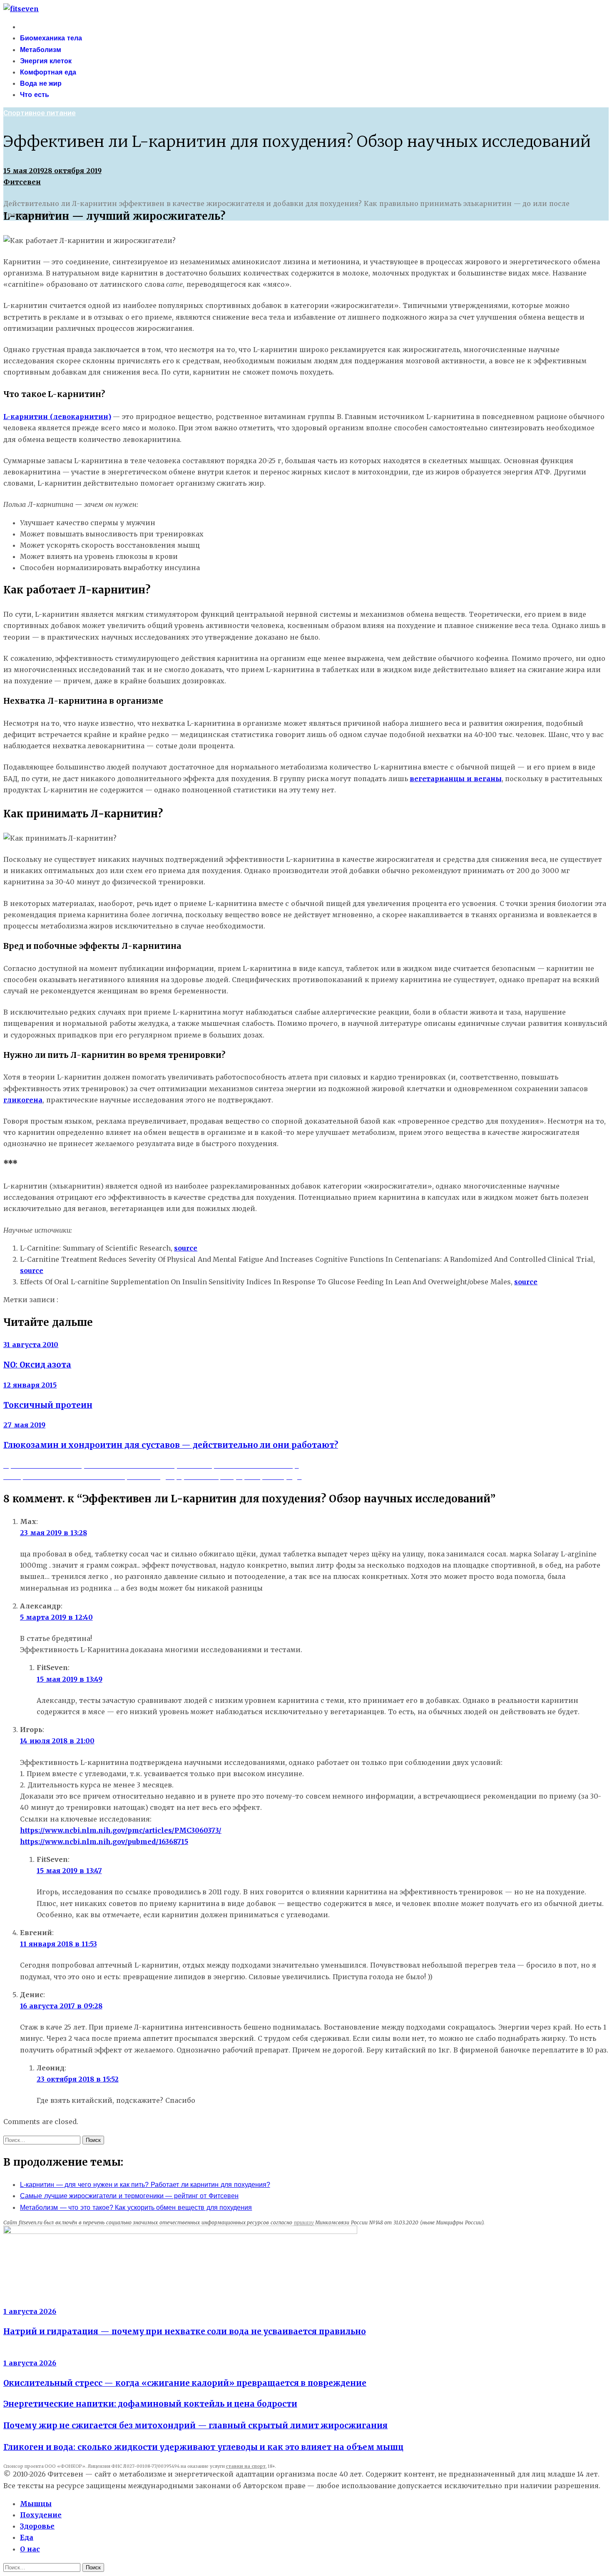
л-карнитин (170, 1300)
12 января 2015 (30, 1385)
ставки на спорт (245, 2466)
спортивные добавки (331, 1300)
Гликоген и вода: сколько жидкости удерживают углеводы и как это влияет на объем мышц (203, 2447)
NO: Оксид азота (37, 1365)
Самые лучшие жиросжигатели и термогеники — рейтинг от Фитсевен (129, 2196)
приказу (304, 2222)
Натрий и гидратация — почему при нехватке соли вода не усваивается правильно (185, 2332)
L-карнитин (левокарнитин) (57, 417)
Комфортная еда (48, 72)
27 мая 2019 (24, 1425)
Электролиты (26, 2300)
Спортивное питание (40, 113)
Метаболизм (41, 50)
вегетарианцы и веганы (455, 779)
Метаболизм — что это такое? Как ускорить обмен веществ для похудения (136, 2207)
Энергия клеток (46, 61)
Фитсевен (22, 182)
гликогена (23, 1100)
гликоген (76, 1300)
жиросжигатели (121, 1300)
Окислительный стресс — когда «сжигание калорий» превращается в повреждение (185, 2383)
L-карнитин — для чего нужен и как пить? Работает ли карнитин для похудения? (145, 2185)
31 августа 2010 (31, 1345)
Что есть (35, 95)
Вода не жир (41, 83)
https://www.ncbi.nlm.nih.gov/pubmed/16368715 (104, 1841)
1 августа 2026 (30, 2311)
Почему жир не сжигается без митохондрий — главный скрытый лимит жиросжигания (195, 2426)
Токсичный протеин (48, 1405)
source (186, 1248)
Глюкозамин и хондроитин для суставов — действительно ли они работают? (171, 1445)
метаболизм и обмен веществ (243, 1300)
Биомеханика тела (51, 38)
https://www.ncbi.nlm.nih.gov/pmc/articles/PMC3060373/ (121, 1830)
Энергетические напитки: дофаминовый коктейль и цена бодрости (150, 2404)
